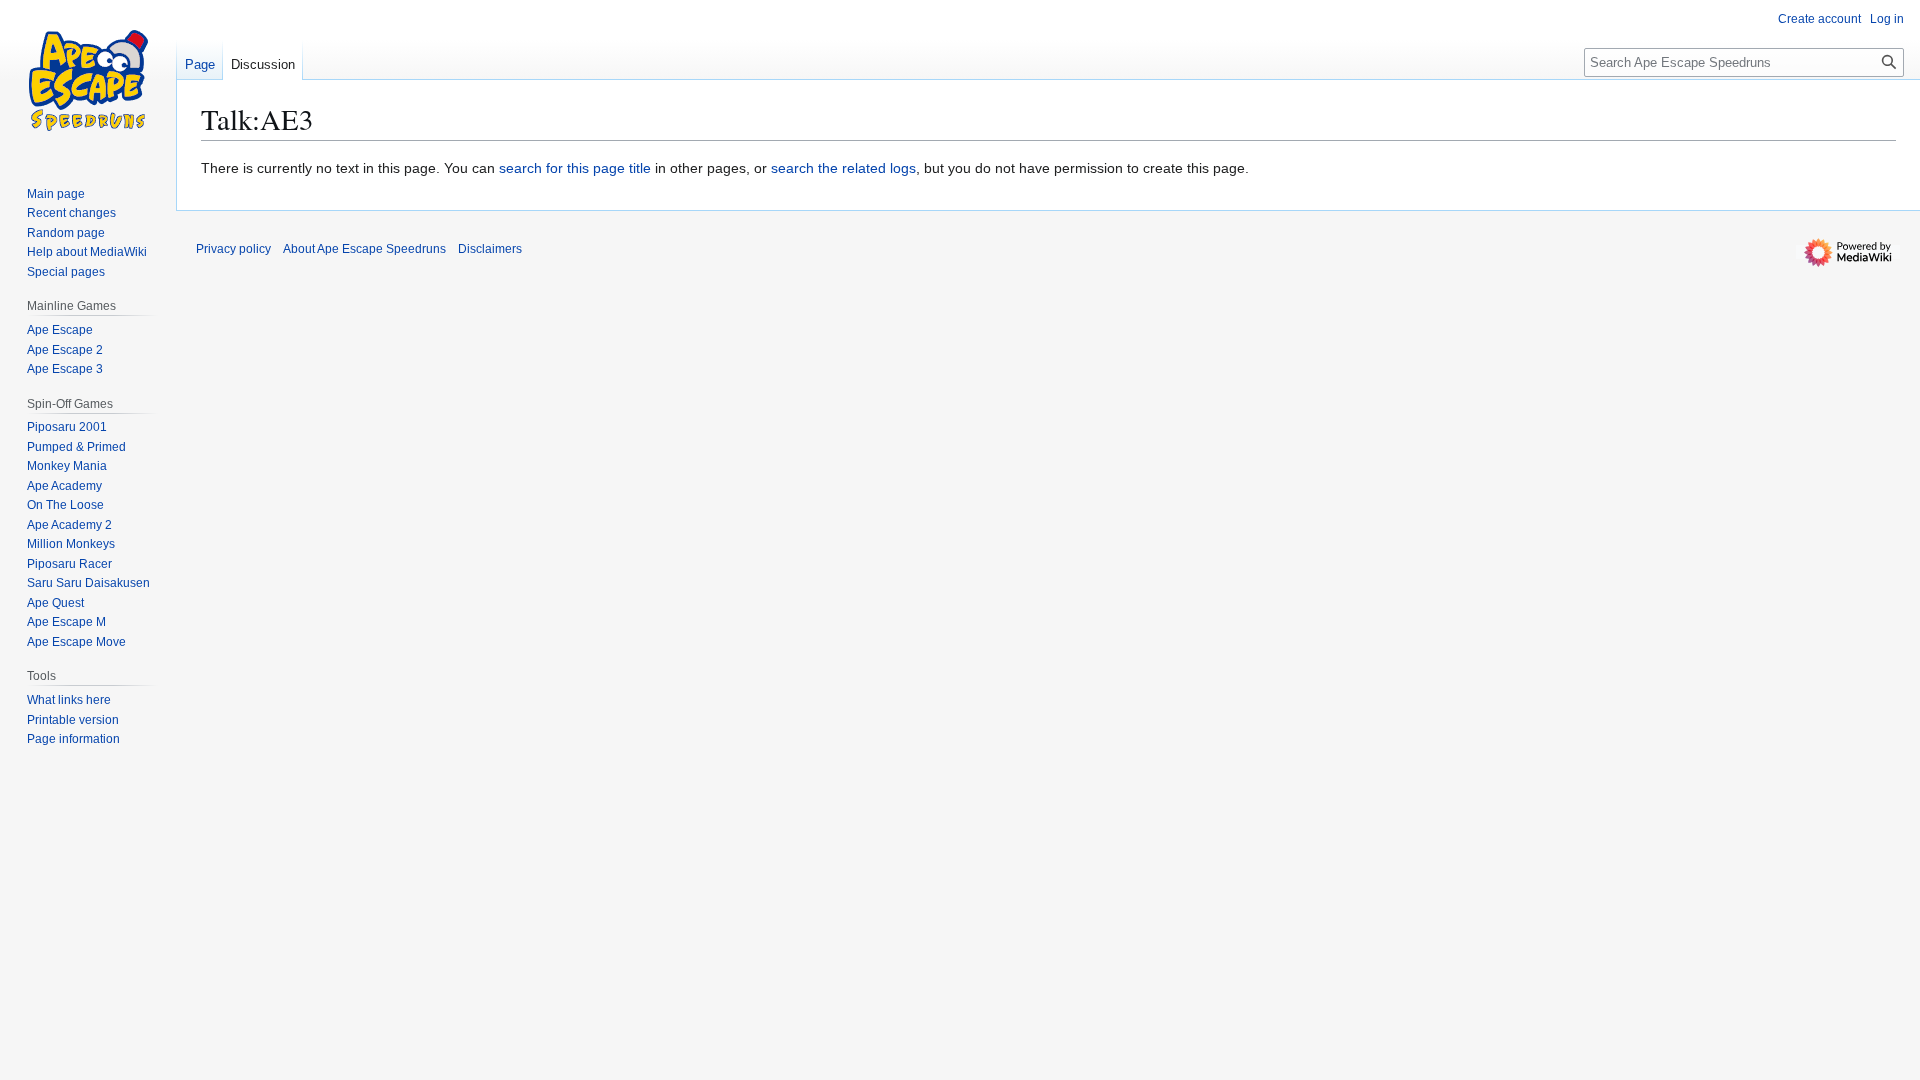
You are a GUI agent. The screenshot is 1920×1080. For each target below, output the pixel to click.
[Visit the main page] (88, 80)
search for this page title (575, 168)
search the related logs (843, 168)
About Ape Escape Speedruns (364, 249)
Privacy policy (233, 249)
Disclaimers (490, 249)
